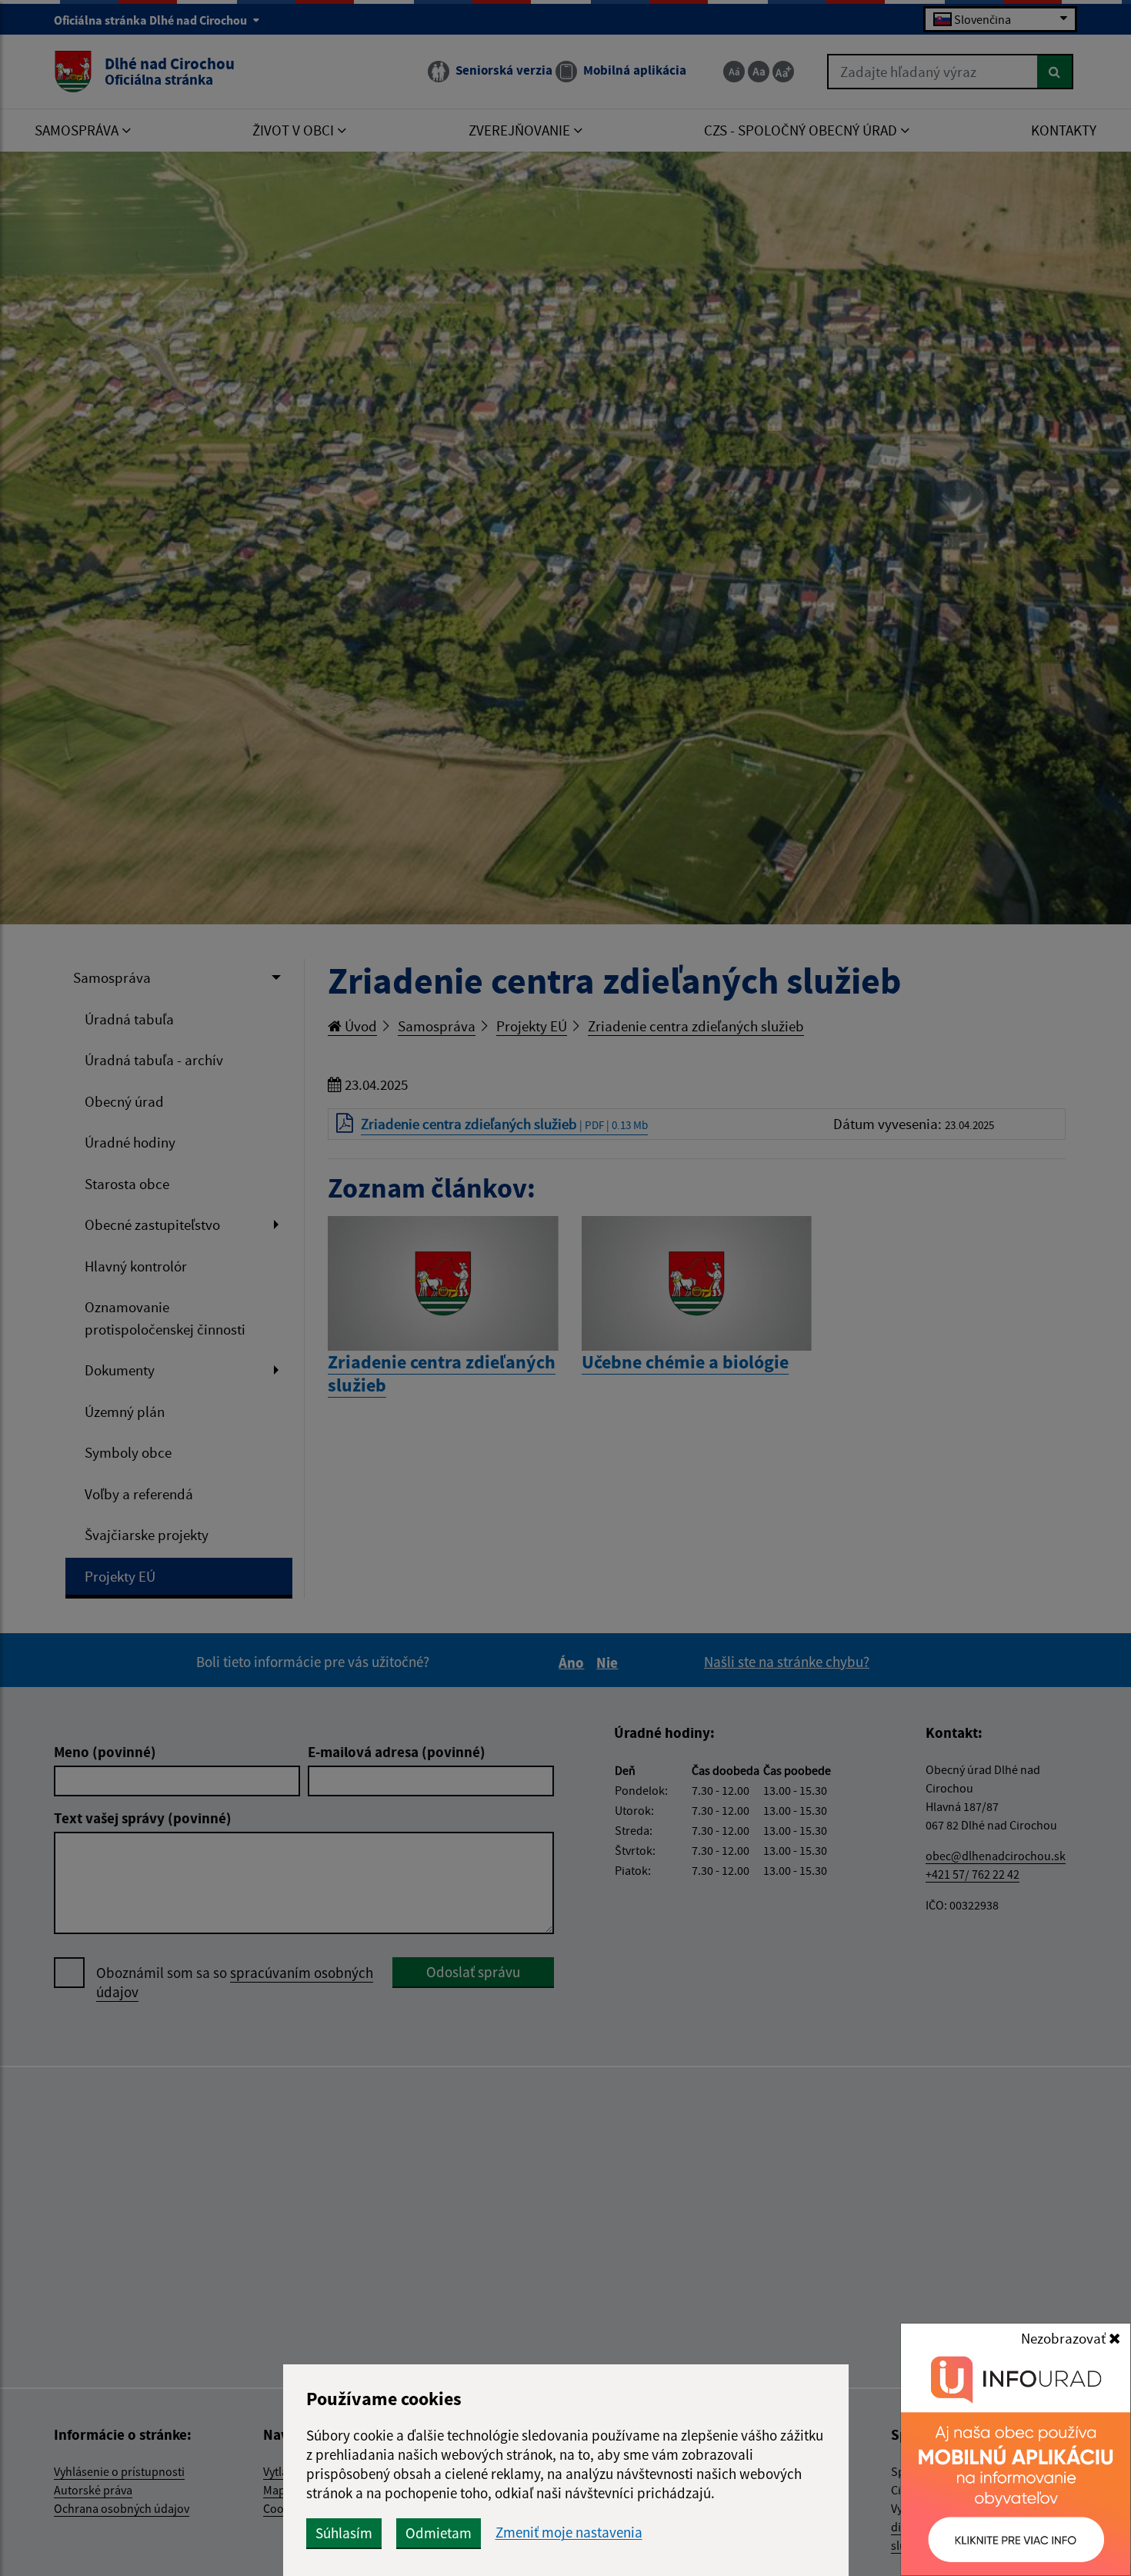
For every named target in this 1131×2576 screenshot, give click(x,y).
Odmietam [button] (439, 2533)
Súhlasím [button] (344, 2533)
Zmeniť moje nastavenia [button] (569, 2533)
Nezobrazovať (1065, 2338)
